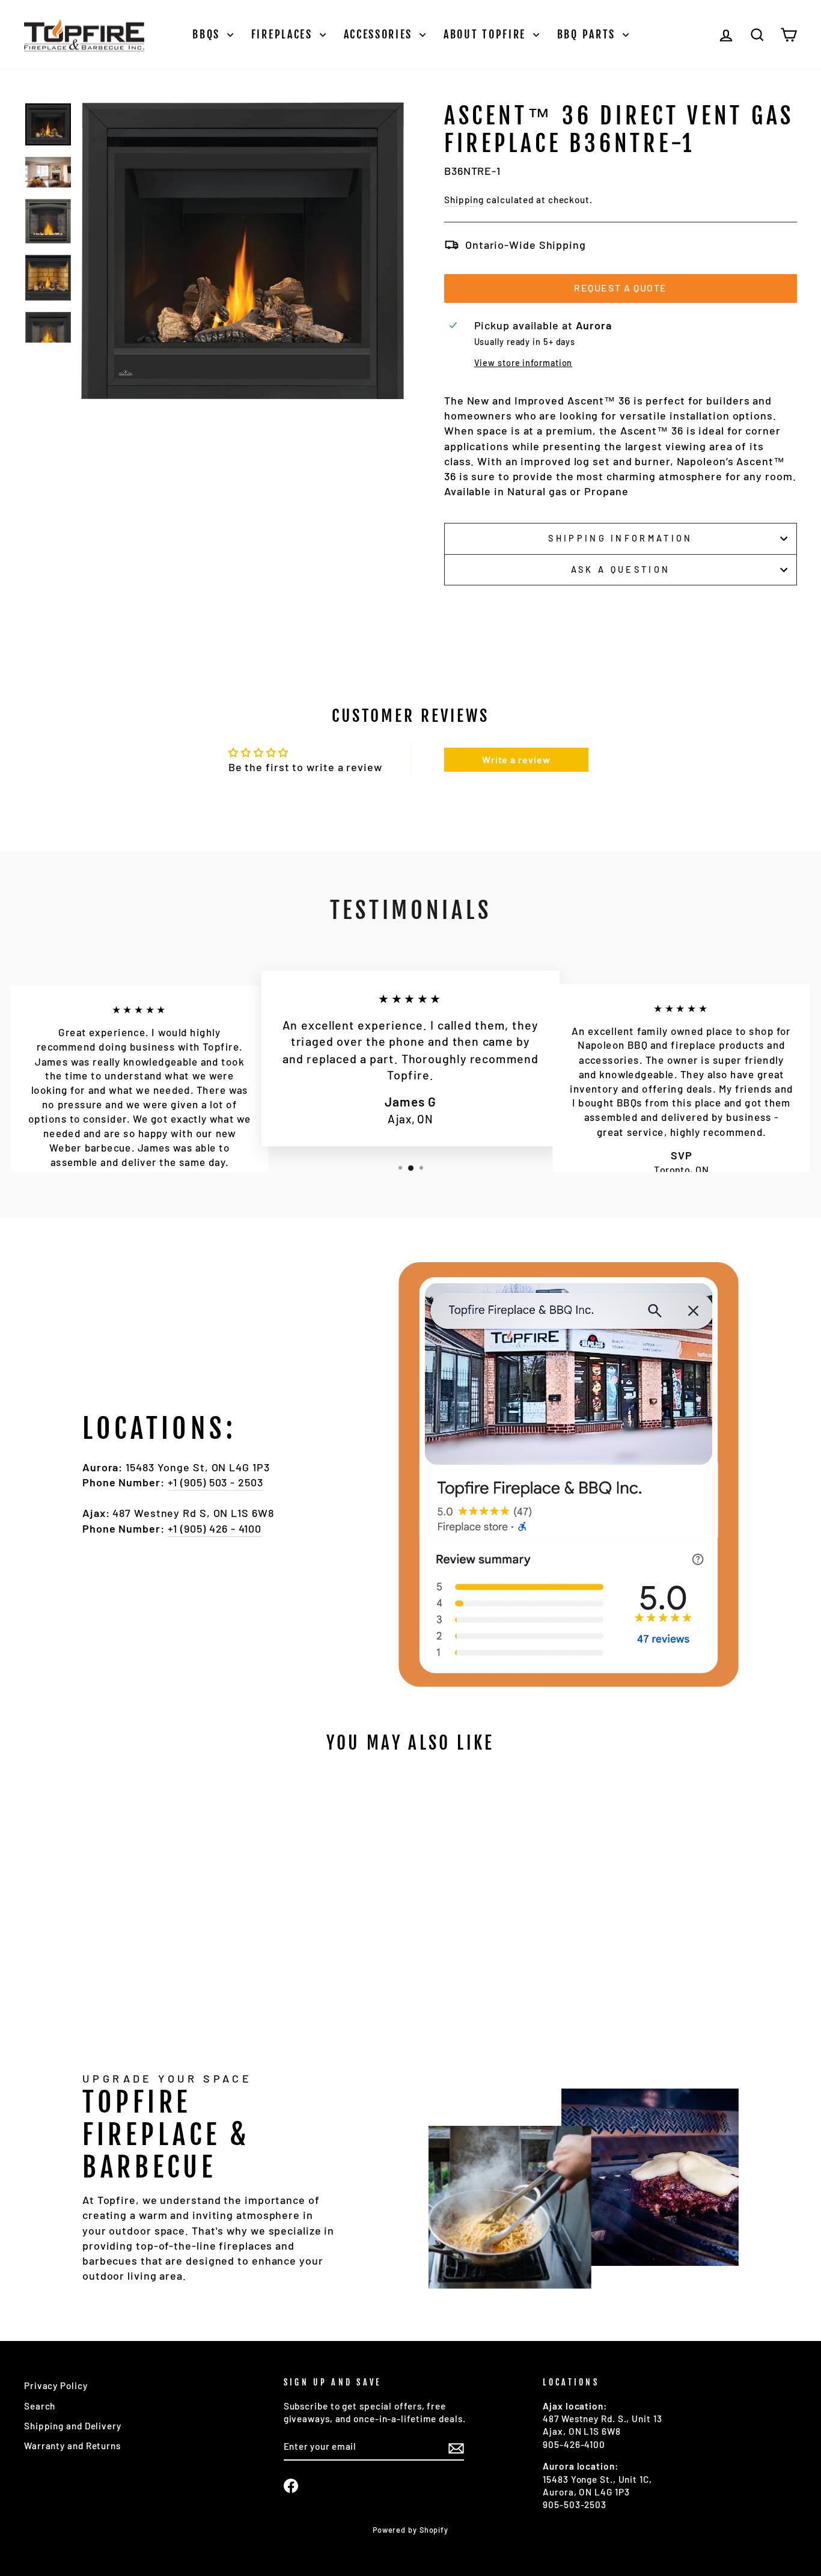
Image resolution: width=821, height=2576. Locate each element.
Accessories (380, 34)
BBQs (208, 34)
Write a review (516, 759)
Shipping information (620, 538)
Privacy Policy (56, 2385)
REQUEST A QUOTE (621, 288)
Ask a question (621, 569)
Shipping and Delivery (73, 2426)
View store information (523, 363)
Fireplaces (284, 34)
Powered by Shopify (410, 2530)
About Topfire (487, 34)
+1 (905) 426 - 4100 (215, 1528)
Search (40, 2406)
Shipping (464, 200)
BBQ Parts (588, 34)
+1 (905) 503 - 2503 (215, 1482)
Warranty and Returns (72, 2446)
